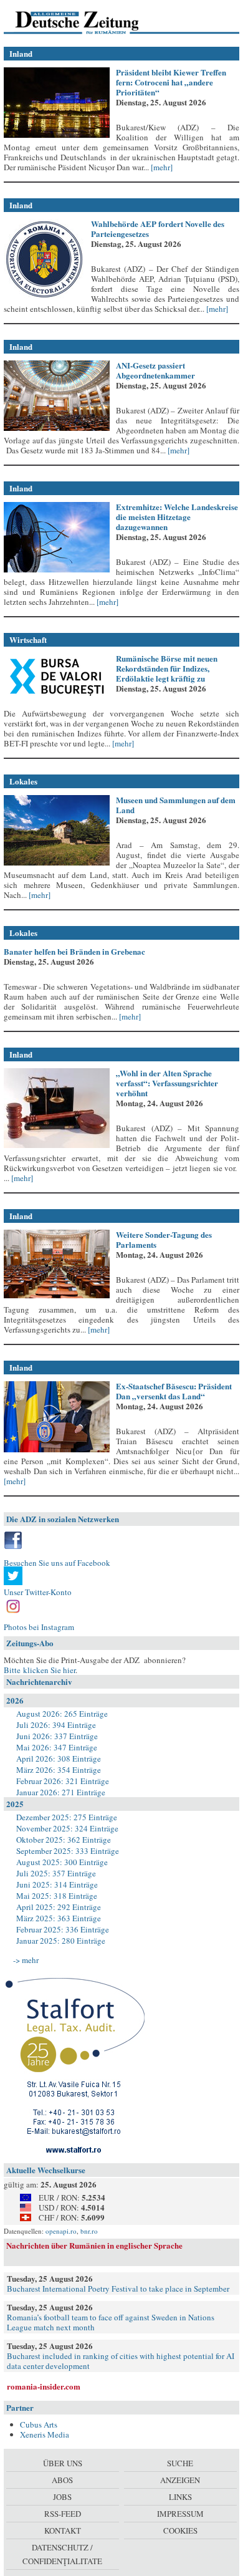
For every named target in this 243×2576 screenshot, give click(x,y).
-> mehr (26, 1960)
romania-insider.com (44, 2386)
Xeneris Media (45, 2434)
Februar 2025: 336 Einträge (63, 1929)
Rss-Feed (63, 2514)
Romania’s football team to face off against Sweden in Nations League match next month (111, 2322)
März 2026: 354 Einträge (59, 1770)
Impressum (180, 2514)
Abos (62, 2480)
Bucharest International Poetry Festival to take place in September (118, 2289)
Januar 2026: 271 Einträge (61, 1792)
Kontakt (63, 2530)
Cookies (180, 2530)
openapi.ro (61, 2231)
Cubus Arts (39, 2424)
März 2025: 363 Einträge (59, 1918)
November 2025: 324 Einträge (67, 1828)
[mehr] (161, 167)
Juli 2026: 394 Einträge (56, 1725)
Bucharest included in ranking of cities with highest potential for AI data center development (121, 2361)
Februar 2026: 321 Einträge (63, 1781)
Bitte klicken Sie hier (40, 1670)
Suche (180, 2463)
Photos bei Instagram (39, 1627)
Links (180, 2497)
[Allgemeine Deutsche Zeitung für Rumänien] (89, 22)
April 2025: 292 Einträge (59, 1907)
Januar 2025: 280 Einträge (61, 1941)
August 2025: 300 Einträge (62, 1862)
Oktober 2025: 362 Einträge (64, 1840)
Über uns (63, 2463)
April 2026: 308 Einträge (59, 1758)
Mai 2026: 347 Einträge (57, 1747)
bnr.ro (89, 2231)
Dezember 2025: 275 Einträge (67, 1817)
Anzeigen (180, 2480)
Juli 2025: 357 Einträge (56, 1873)
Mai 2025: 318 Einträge (57, 1896)
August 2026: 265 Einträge (62, 1714)
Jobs (62, 2497)
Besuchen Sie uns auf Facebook (57, 1563)
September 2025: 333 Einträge (68, 1851)
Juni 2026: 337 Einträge (57, 1736)
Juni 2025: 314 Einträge (57, 1884)
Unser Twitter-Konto (38, 1592)
